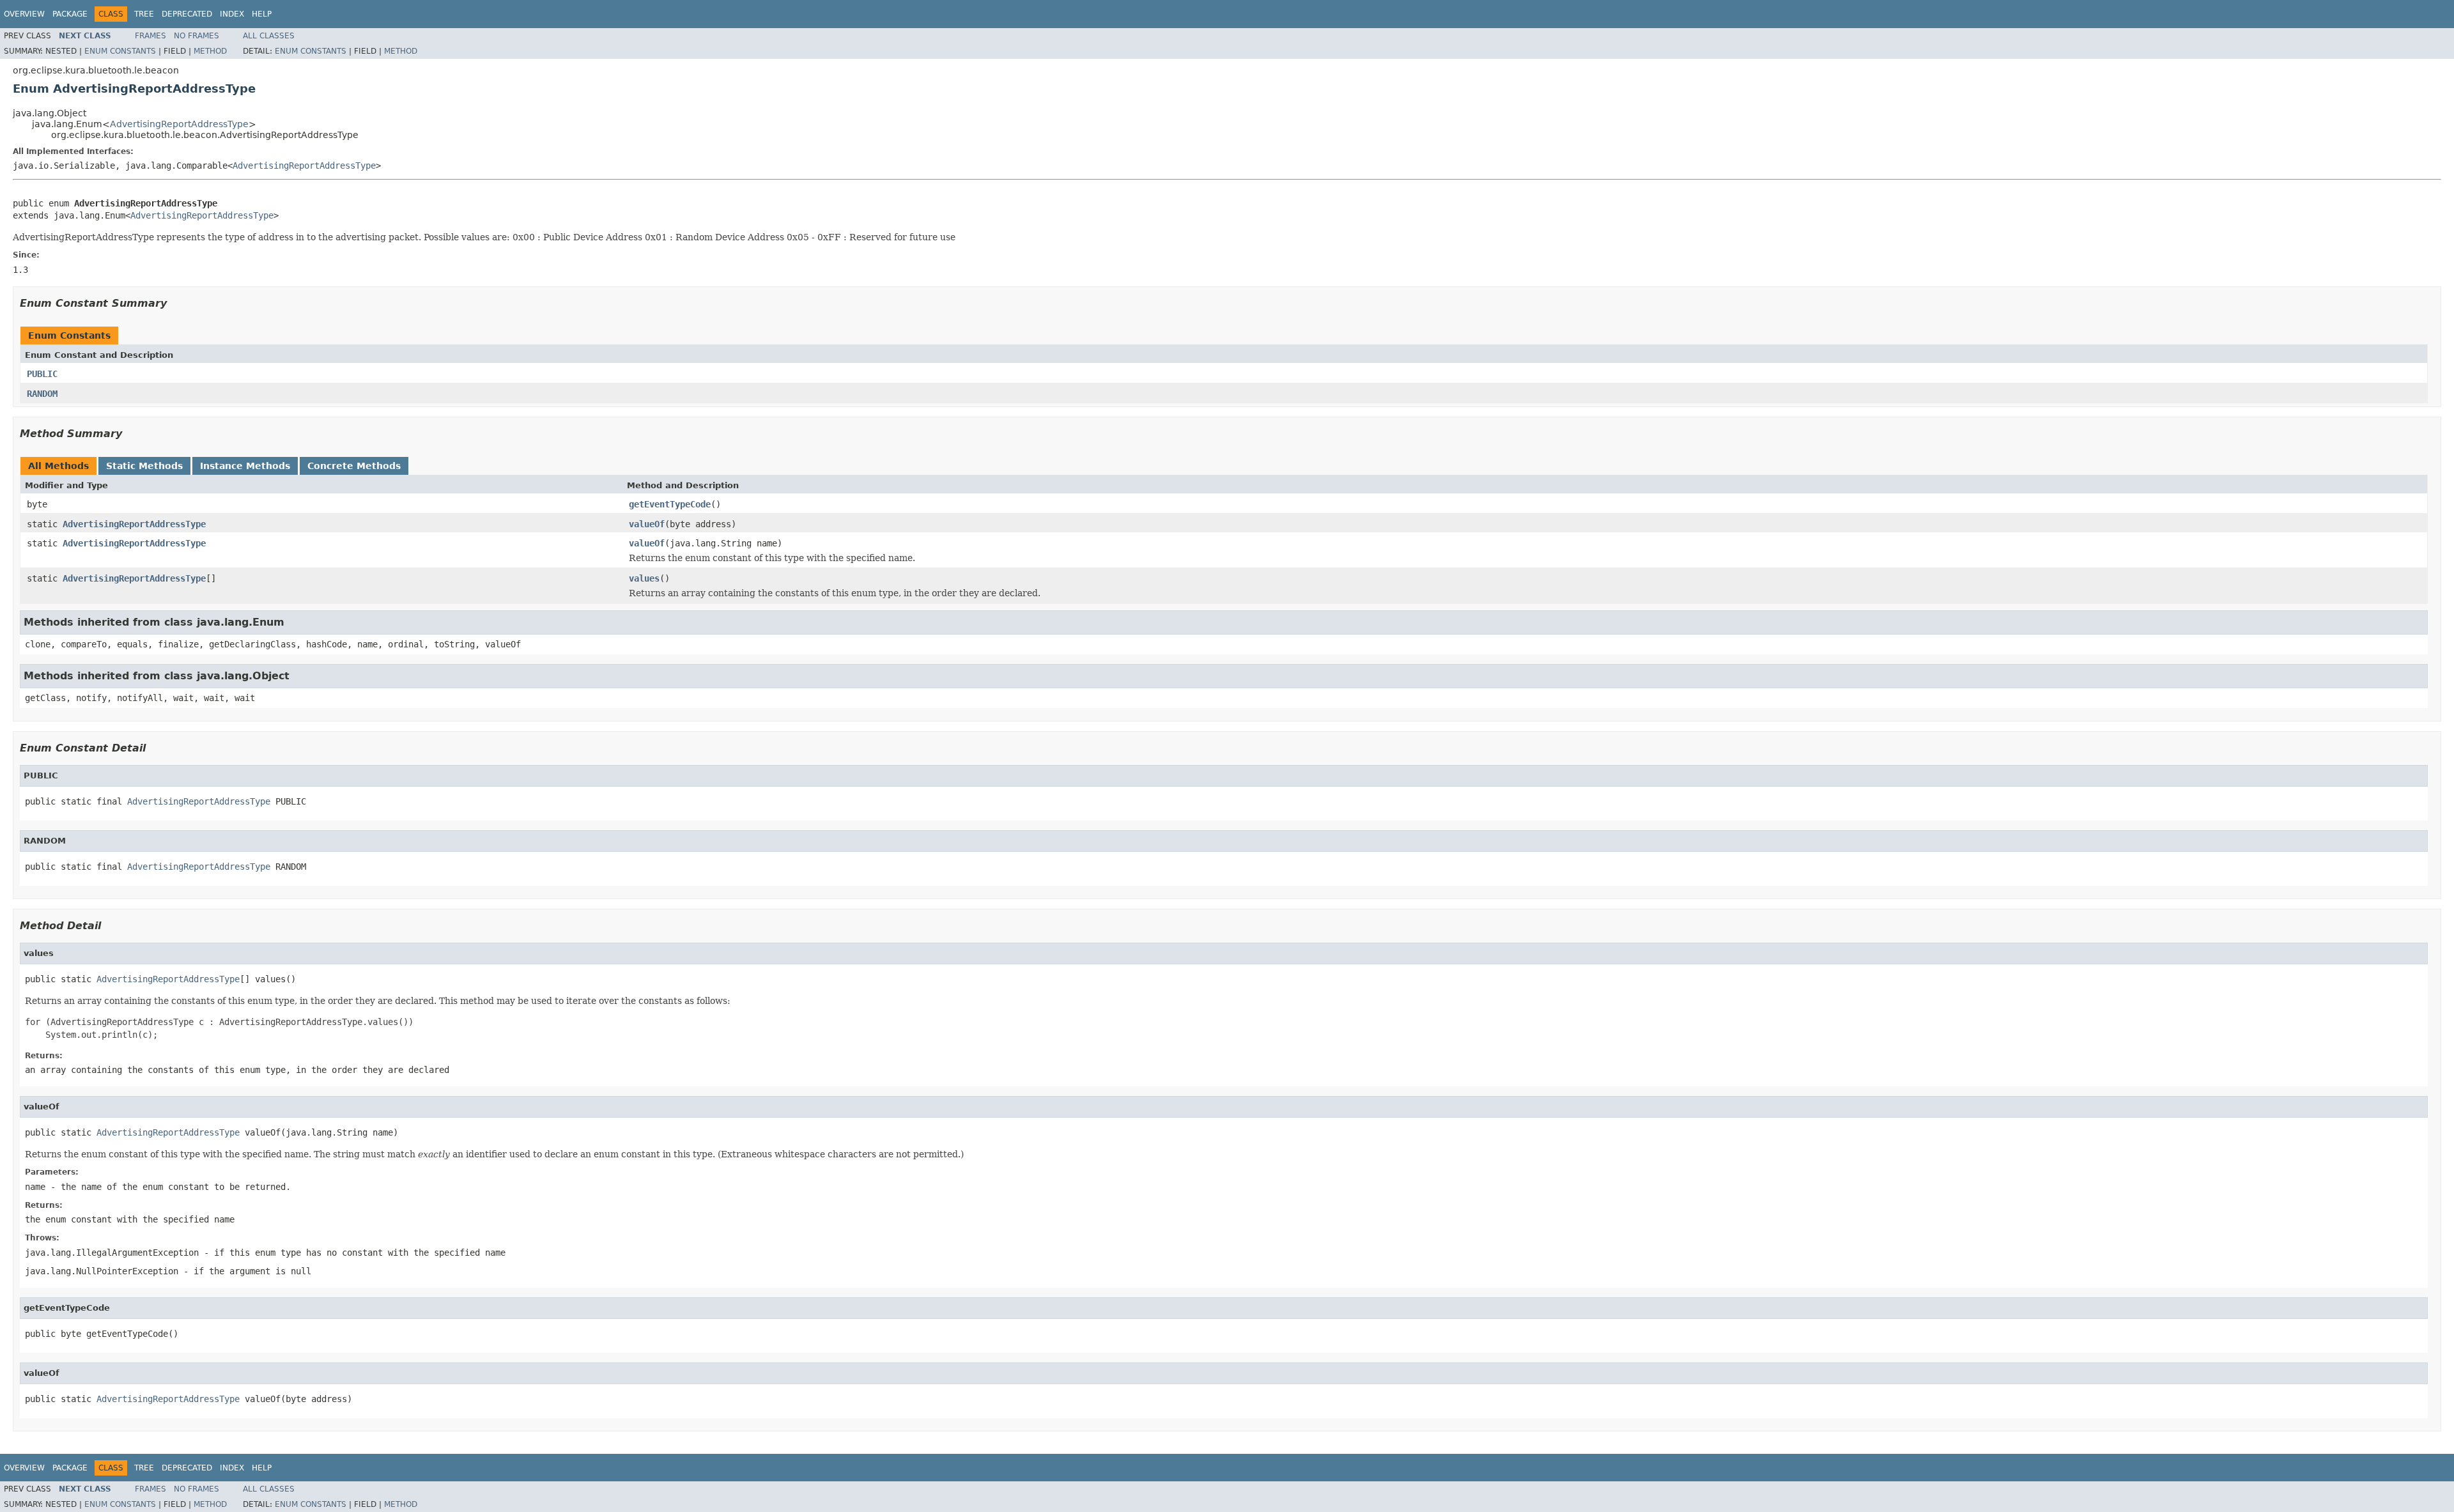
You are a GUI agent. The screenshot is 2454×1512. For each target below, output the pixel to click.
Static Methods (144, 466)
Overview (24, 14)
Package (70, 14)
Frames (150, 36)
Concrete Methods (354, 466)
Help (262, 14)
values (644, 578)
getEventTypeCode (670, 504)
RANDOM (42, 394)
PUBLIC (42, 374)
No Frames (197, 36)
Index (232, 14)
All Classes (269, 36)
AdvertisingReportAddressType (179, 124)
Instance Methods (245, 466)
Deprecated (187, 14)
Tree (144, 14)
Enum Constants (120, 51)
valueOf (647, 524)
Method (210, 51)
